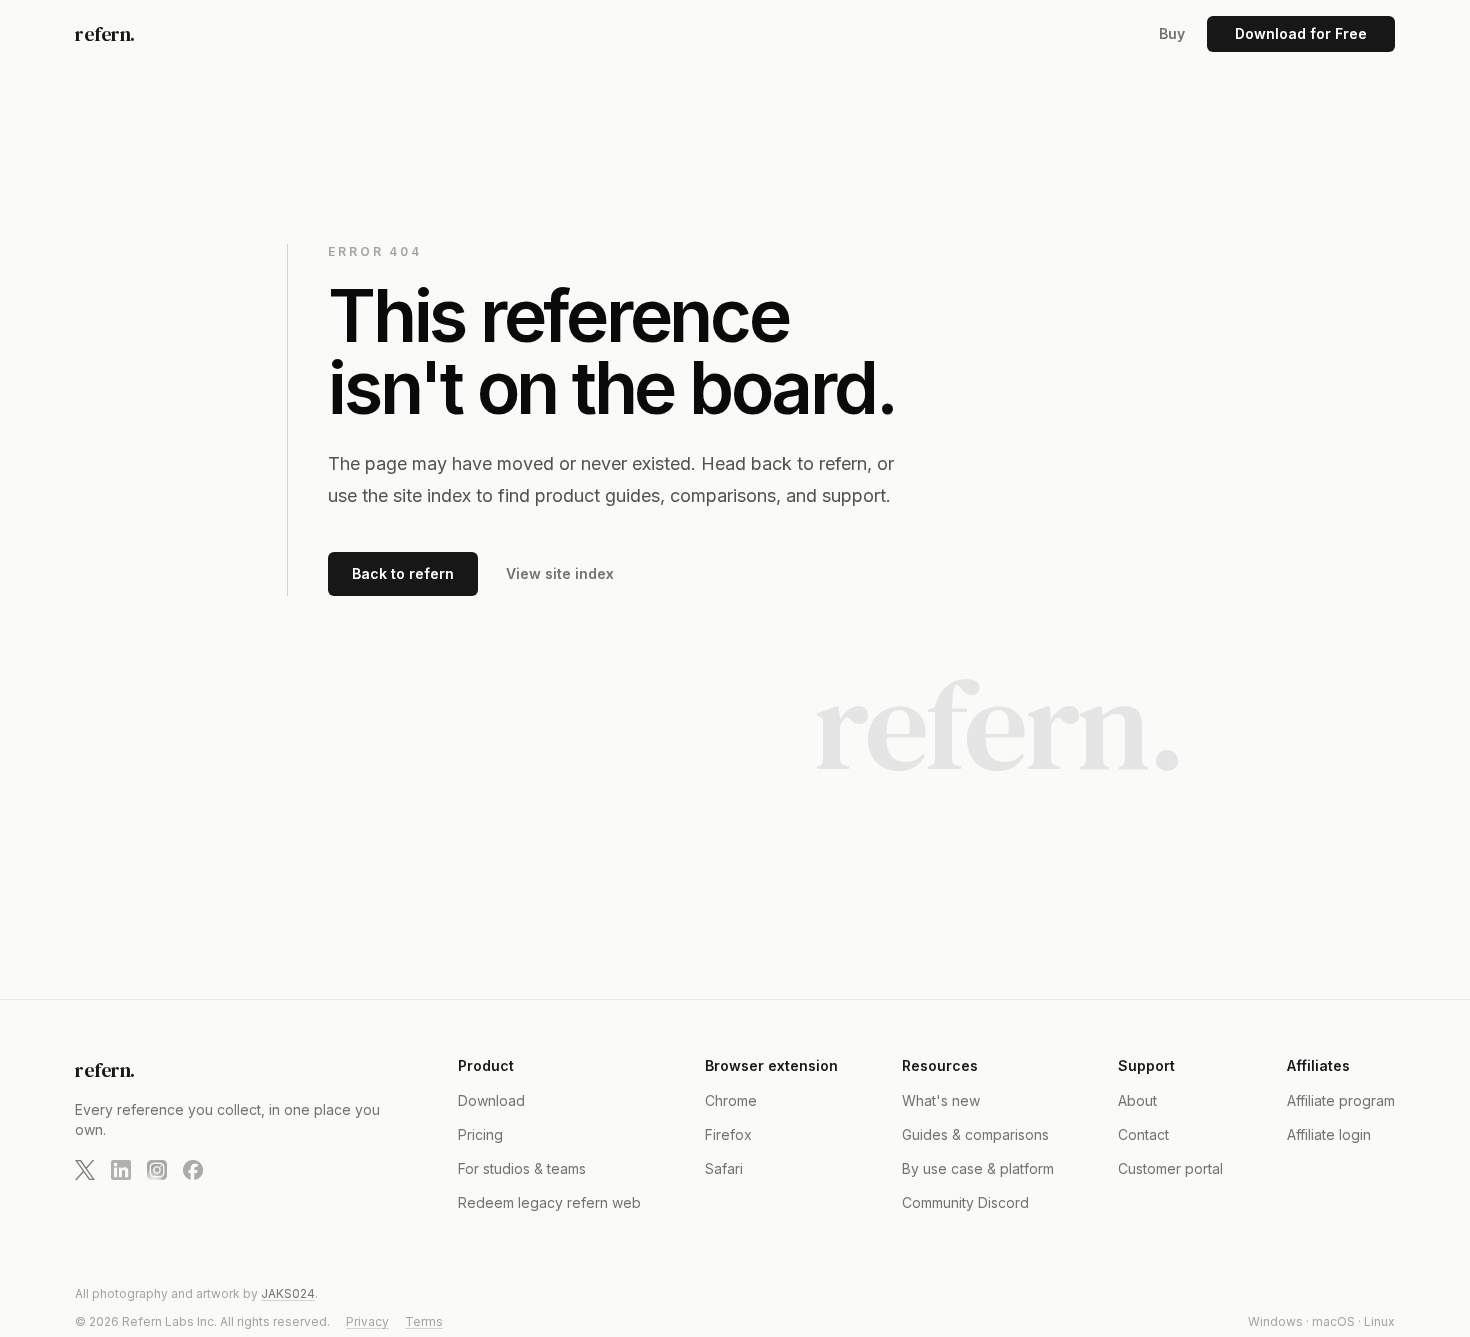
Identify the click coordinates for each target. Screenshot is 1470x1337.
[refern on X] (85, 1170)
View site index (560, 573)
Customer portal (1170, 1168)
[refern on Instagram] (157, 1170)
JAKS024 (288, 1293)
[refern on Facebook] (193, 1170)
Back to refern (403, 573)
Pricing (480, 1134)
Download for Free (1301, 33)
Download (491, 1100)
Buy (1172, 33)
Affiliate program (1341, 1100)
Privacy (367, 1321)
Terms (424, 1321)
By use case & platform (978, 1168)
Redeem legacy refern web (549, 1202)
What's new (941, 1100)
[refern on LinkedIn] (121, 1170)
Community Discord (965, 1202)
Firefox (728, 1134)
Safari (724, 1168)
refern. (105, 34)
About (1137, 1100)
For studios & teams (522, 1168)
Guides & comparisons (975, 1134)
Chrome (731, 1100)
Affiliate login (1329, 1134)
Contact (1143, 1134)
